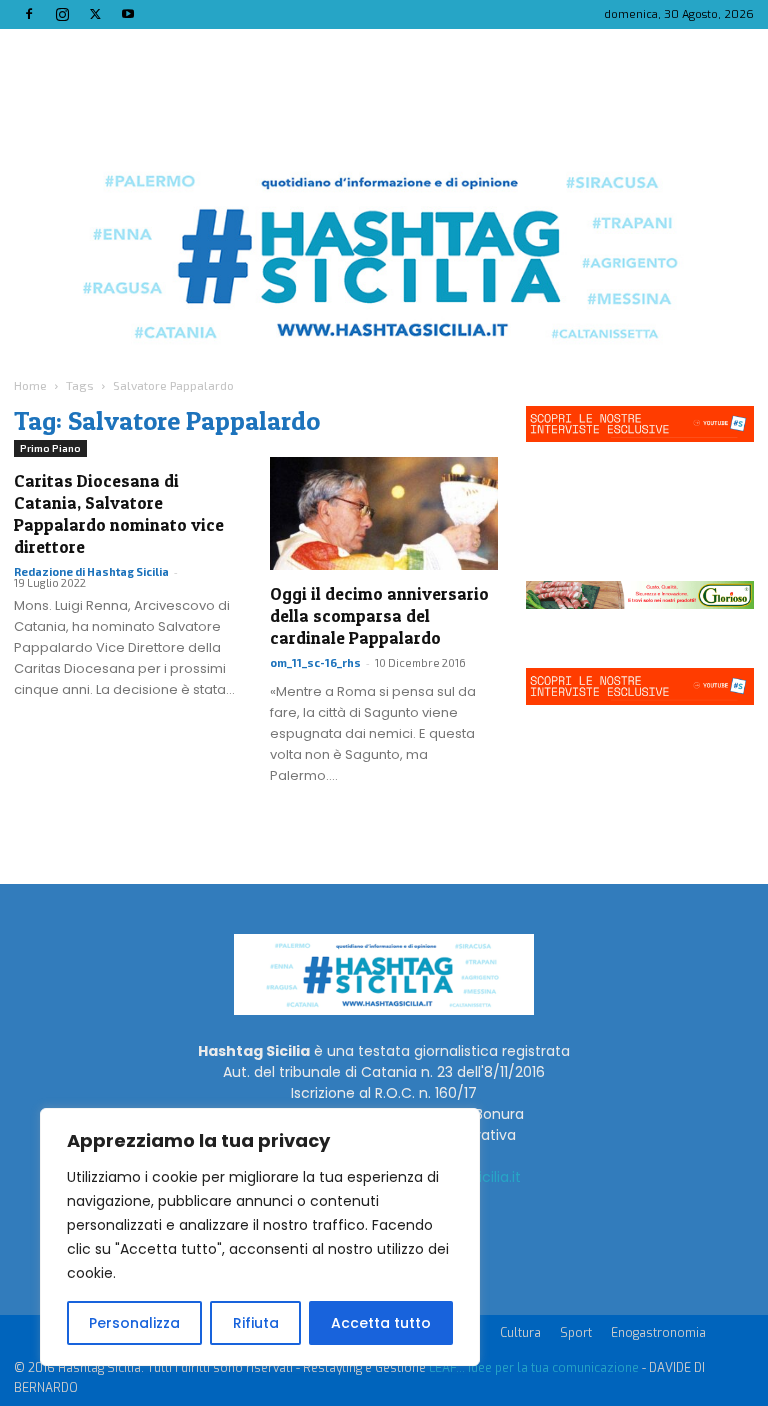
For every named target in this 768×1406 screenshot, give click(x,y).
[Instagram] (62, 14)
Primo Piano (50, 448)
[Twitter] (95, 14)
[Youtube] (128, 14)
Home (30, 385)
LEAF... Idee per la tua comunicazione (534, 1368)
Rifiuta (256, 1323)
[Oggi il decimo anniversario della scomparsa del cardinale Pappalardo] (384, 513)
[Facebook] (29, 14)
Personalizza (134, 1323)
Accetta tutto (381, 1323)
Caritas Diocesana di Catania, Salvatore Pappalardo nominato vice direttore (119, 513)
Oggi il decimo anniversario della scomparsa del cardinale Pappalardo (379, 615)
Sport (576, 1333)
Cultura (520, 1333)
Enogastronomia (658, 1333)
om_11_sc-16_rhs (315, 662)
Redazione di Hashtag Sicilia (91, 571)
